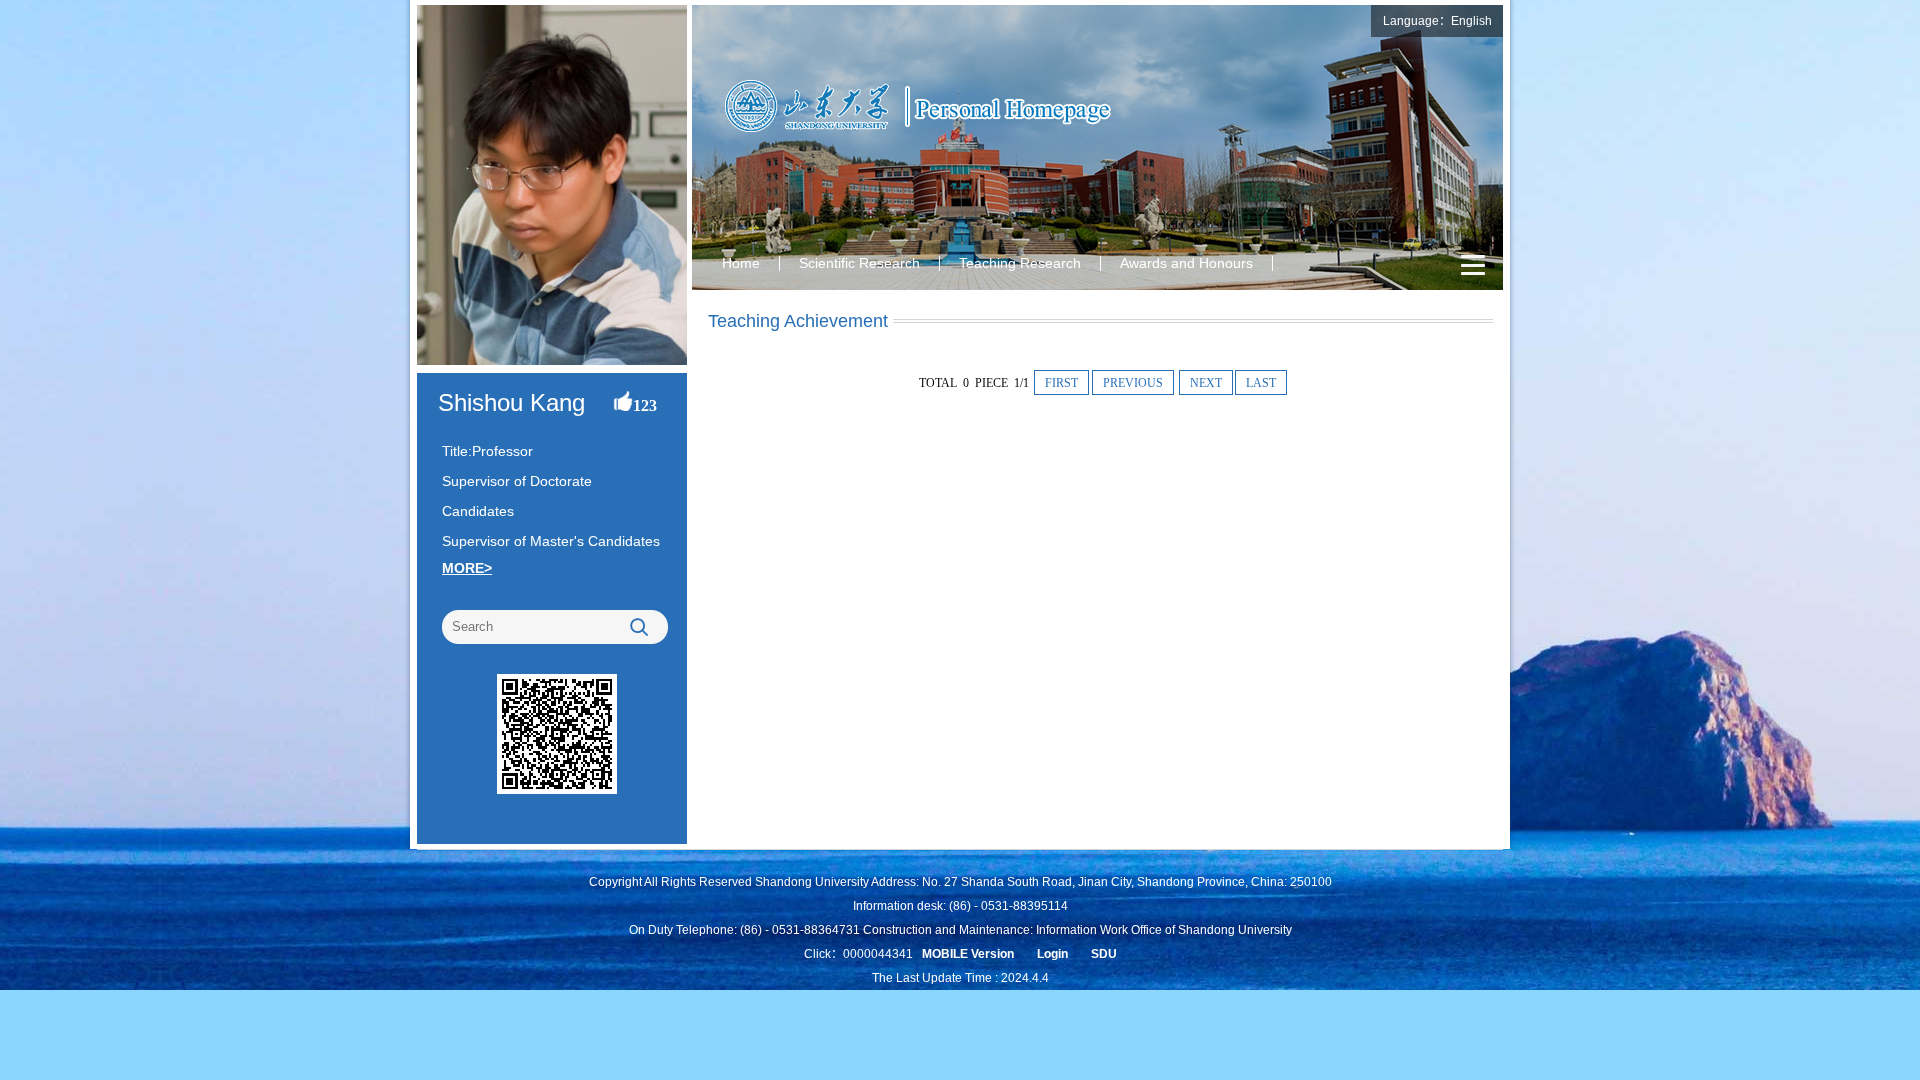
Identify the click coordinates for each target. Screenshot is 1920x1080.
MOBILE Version (968, 954)
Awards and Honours (1186, 263)
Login (1052, 954)
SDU (1104, 954)
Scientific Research (859, 263)
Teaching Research (1020, 263)
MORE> (467, 568)
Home (741, 263)
